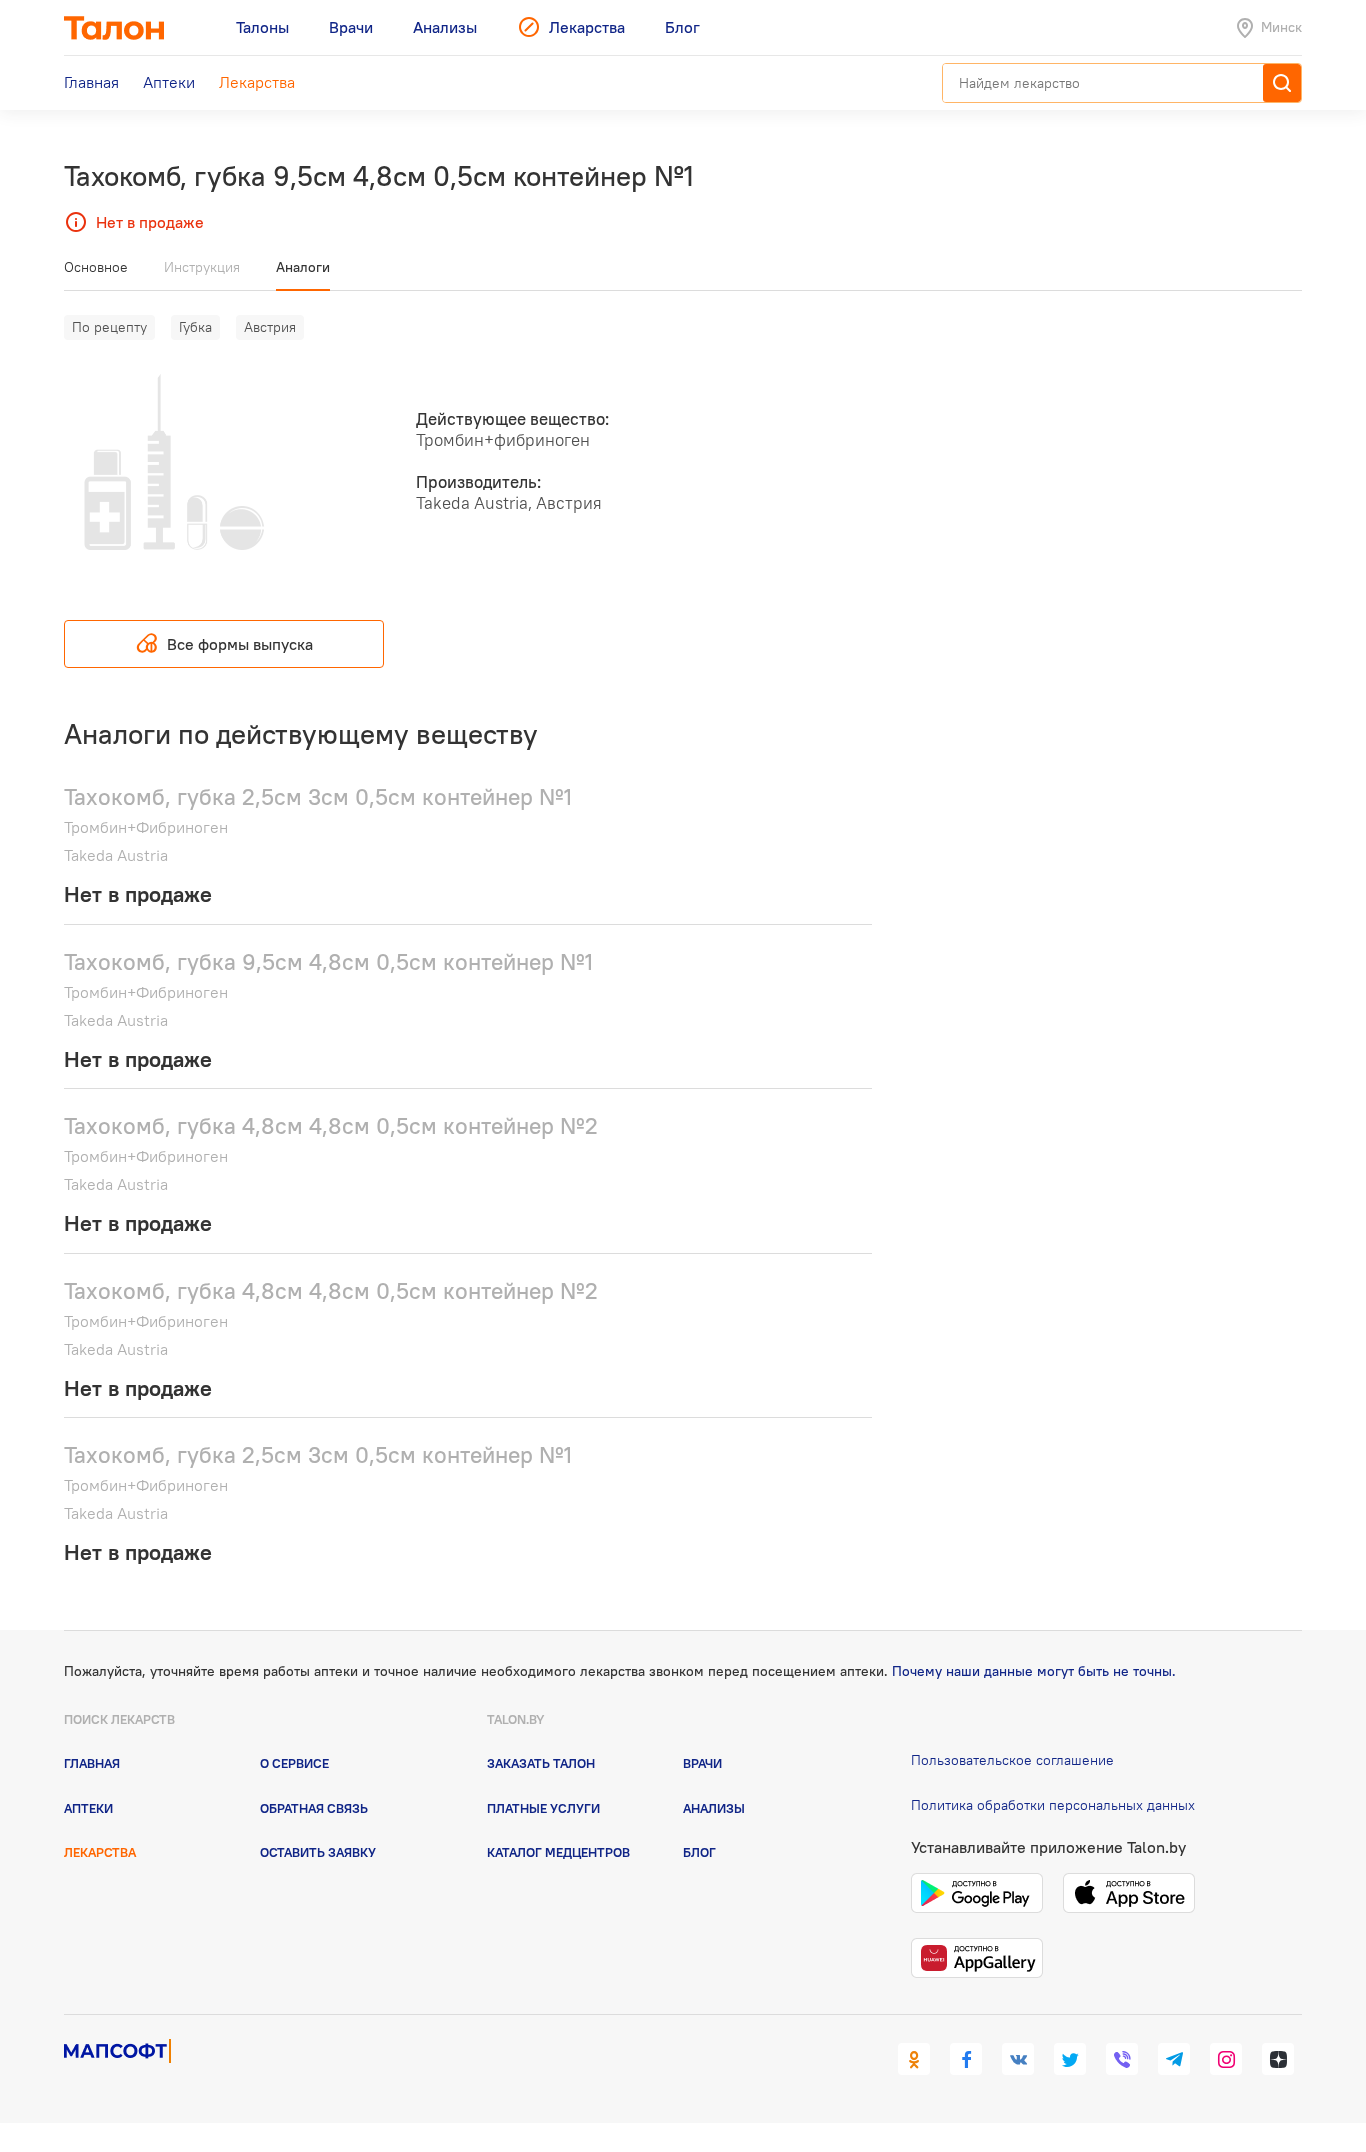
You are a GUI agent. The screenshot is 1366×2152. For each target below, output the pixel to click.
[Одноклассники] (914, 2059)
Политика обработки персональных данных (1053, 1805)
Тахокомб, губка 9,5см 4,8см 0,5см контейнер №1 (328, 961)
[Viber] (1122, 2059)
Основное (96, 267)
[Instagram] (1226, 2059)
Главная (92, 1763)
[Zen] (1278, 2059)
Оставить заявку (318, 1852)
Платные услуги (543, 1808)
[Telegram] (1174, 2059)
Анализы (714, 1808)
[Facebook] (966, 2059)
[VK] (1018, 2059)
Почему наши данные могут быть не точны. (1034, 1671)
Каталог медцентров (558, 1852)
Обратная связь (314, 1808)
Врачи (702, 1763)
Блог (699, 1852)
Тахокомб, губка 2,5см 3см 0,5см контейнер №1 (318, 796)
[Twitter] (1070, 2059)
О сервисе (294, 1763)
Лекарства (100, 1852)
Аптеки (88, 1808)
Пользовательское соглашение (1012, 1760)
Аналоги (303, 267)
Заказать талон (541, 1763)
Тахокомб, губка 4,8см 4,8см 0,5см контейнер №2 (331, 1125)
